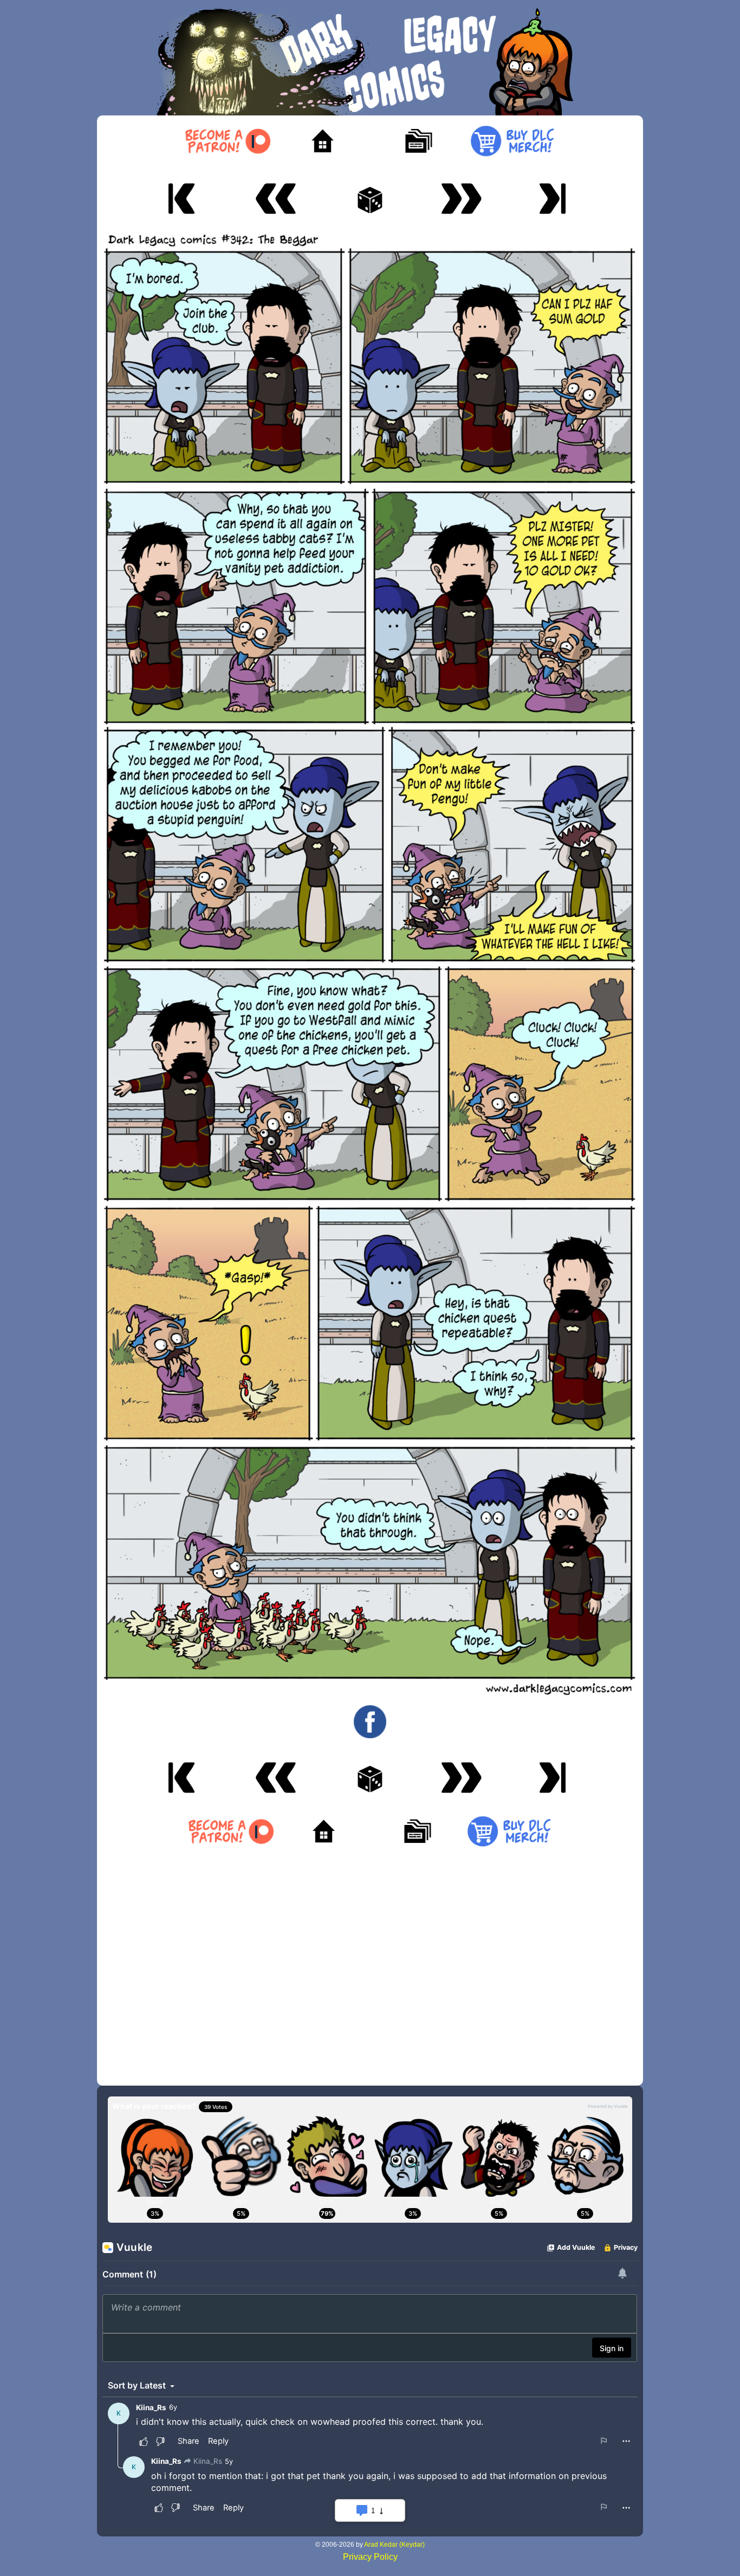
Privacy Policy (370, 2557)
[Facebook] (370, 1721)
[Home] (323, 141)
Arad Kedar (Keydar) (394, 2545)
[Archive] (417, 141)
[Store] (512, 141)
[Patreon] (227, 141)
